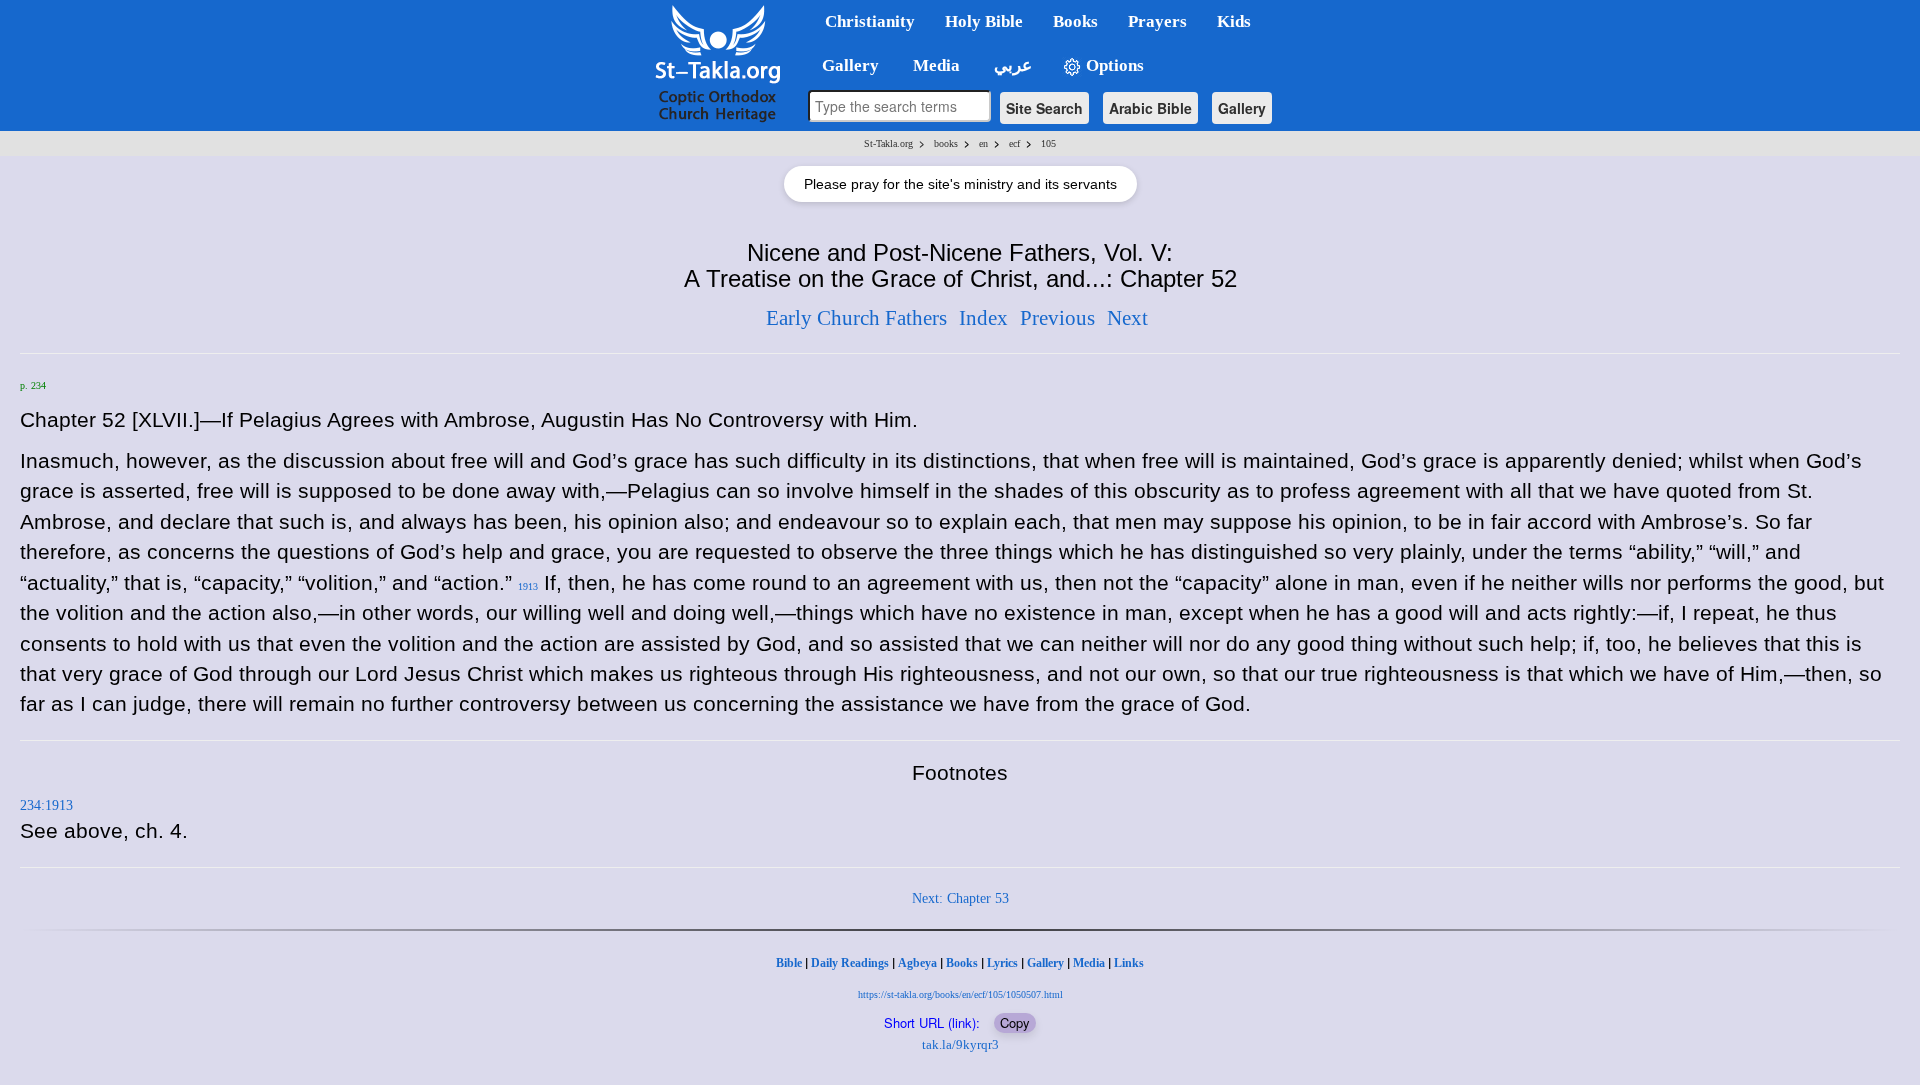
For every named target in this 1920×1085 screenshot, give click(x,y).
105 (1048, 143)
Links (1129, 963)
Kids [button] (1234, 21)
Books (962, 963)
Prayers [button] (1157, 21)
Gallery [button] (844, 65)
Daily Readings (850, 963)
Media (1089, 963)
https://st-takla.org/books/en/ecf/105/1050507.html (960, 994)
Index (983, 318)
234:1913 (46, 805)
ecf (1014, 143)
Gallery (1242, 108)
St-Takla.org (888, 143)
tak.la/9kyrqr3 (960, 1044)
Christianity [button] (870, 21)
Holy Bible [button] (984, 21)
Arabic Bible (1150, 108)
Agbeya (917, 963)
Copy (1015, 1022)
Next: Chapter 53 (960, 898)
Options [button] (1113, 65)
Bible (789, 963)
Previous (1057, 318)
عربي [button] (1011, 65)
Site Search (1044, 108)
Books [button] (1075, 21)
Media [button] (934, 65)
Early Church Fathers (856, 318)
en (983, 143)
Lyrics (1002, 963)
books (946, 143)
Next (1127, 318)
